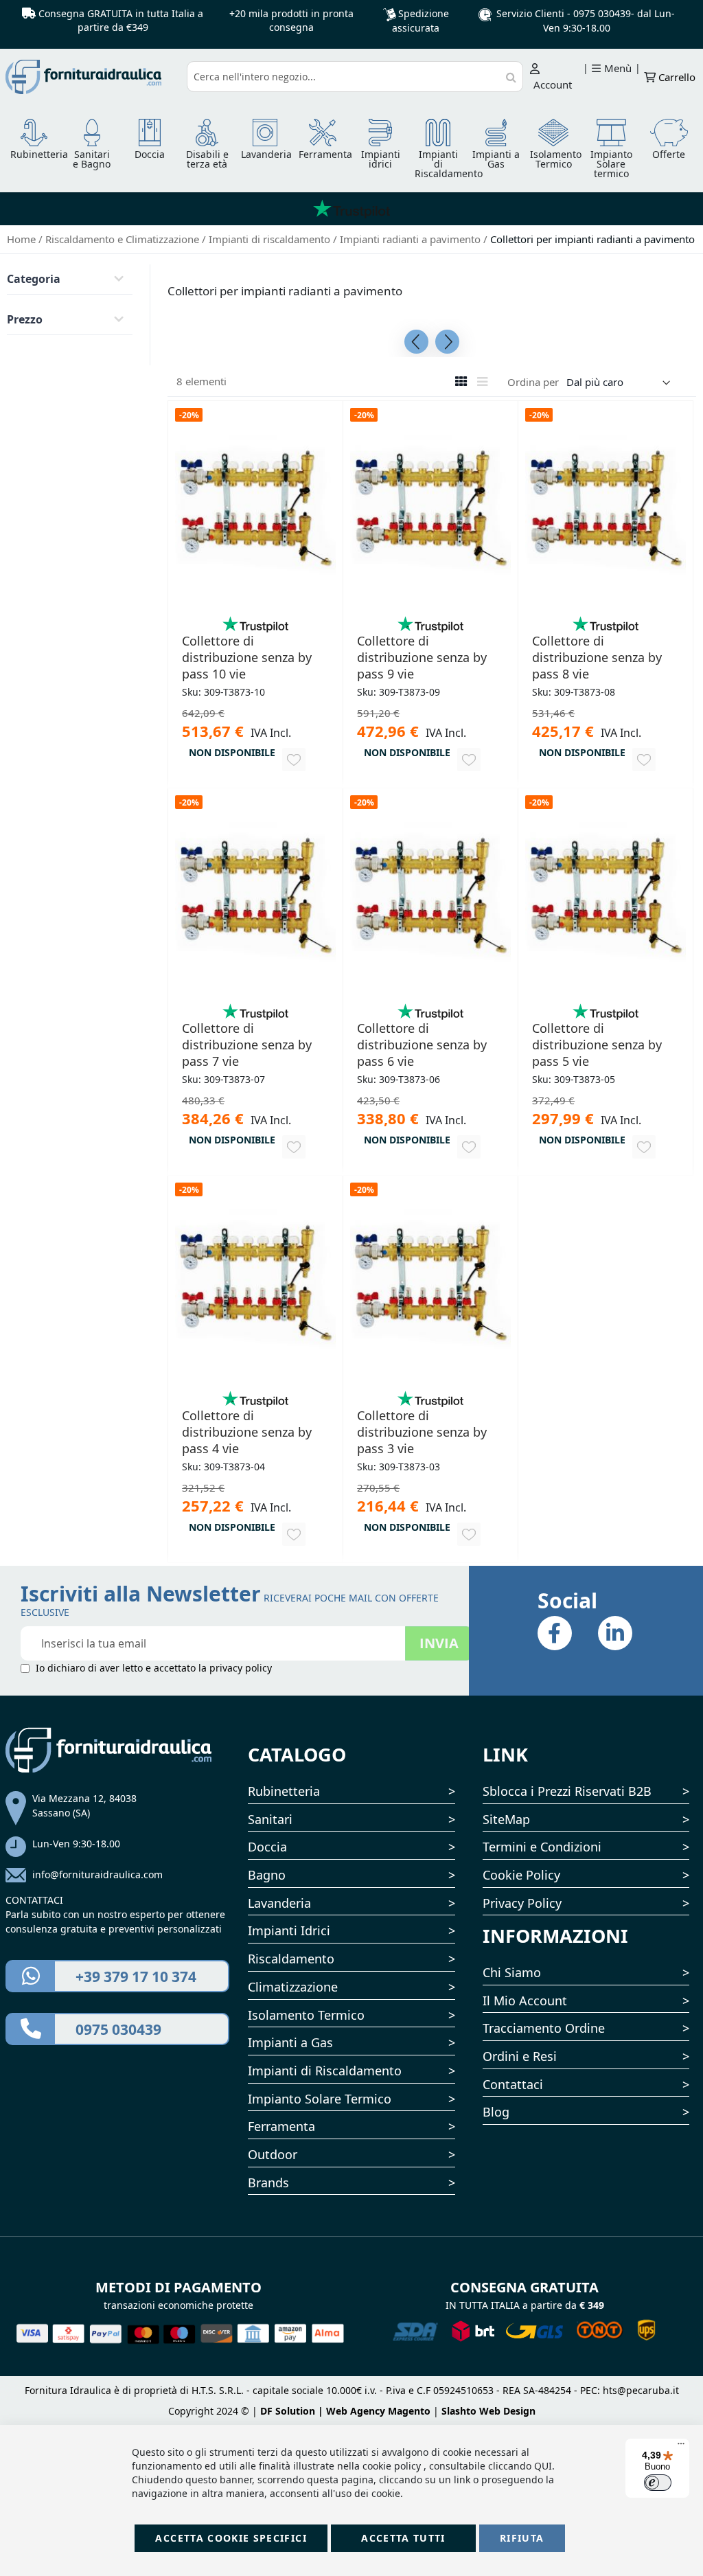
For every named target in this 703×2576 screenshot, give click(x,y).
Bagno (267, 1875)
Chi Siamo (512, 1972)
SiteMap (506, 1819)
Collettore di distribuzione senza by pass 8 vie (597, 657)
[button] (294, 760)
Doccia (267, 1847)
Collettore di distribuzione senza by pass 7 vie (247, 1045)
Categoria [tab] (34, 279)
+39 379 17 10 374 (136, 1976)
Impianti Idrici (289, 1930)
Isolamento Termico (306, 2015)
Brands (268, 2182)
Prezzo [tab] (25, 319)
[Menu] (681, 2447)
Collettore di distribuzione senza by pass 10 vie (247, 657)
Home (23, 239)
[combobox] (355, 77)
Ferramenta (281, 2126)
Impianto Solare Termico (320, 2099)
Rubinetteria (284, 1791)
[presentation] (416, 342)
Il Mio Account (525, 2001)
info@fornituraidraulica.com (97, 1874)
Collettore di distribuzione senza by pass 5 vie (597, 1045)
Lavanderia (279, 1903)
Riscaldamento (291, 1959)
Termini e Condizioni (542, 1847)
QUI (543, 2466)
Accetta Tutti (403, 2538)
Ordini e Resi (520, 2056)
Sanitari (270, 1819)
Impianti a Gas (290, 2042)
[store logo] (92, 77)
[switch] (658, 2483)
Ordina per (533, 382)
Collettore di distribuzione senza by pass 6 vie (422, 1045)
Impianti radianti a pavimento (412, 239)
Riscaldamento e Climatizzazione (124, 239)
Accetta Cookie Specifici (231, 2538)
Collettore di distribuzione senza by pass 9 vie (422, 657)
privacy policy (241, 1668)
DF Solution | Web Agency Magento (345, 2411)
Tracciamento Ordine (544, 2028)
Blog (496, 2112)
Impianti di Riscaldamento (325, 2071)
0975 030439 (602, 13)
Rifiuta (522, 2538)
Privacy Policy (522, 1903)
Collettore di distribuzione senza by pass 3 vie (422, 1432)
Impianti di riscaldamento (271, 239)
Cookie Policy (521, 1875)
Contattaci (513, 2084)
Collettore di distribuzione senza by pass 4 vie (247, 1432)
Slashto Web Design (488, 2411)
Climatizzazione (293, 1987)
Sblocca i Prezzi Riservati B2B (567, 1791)
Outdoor (273, 2154)
